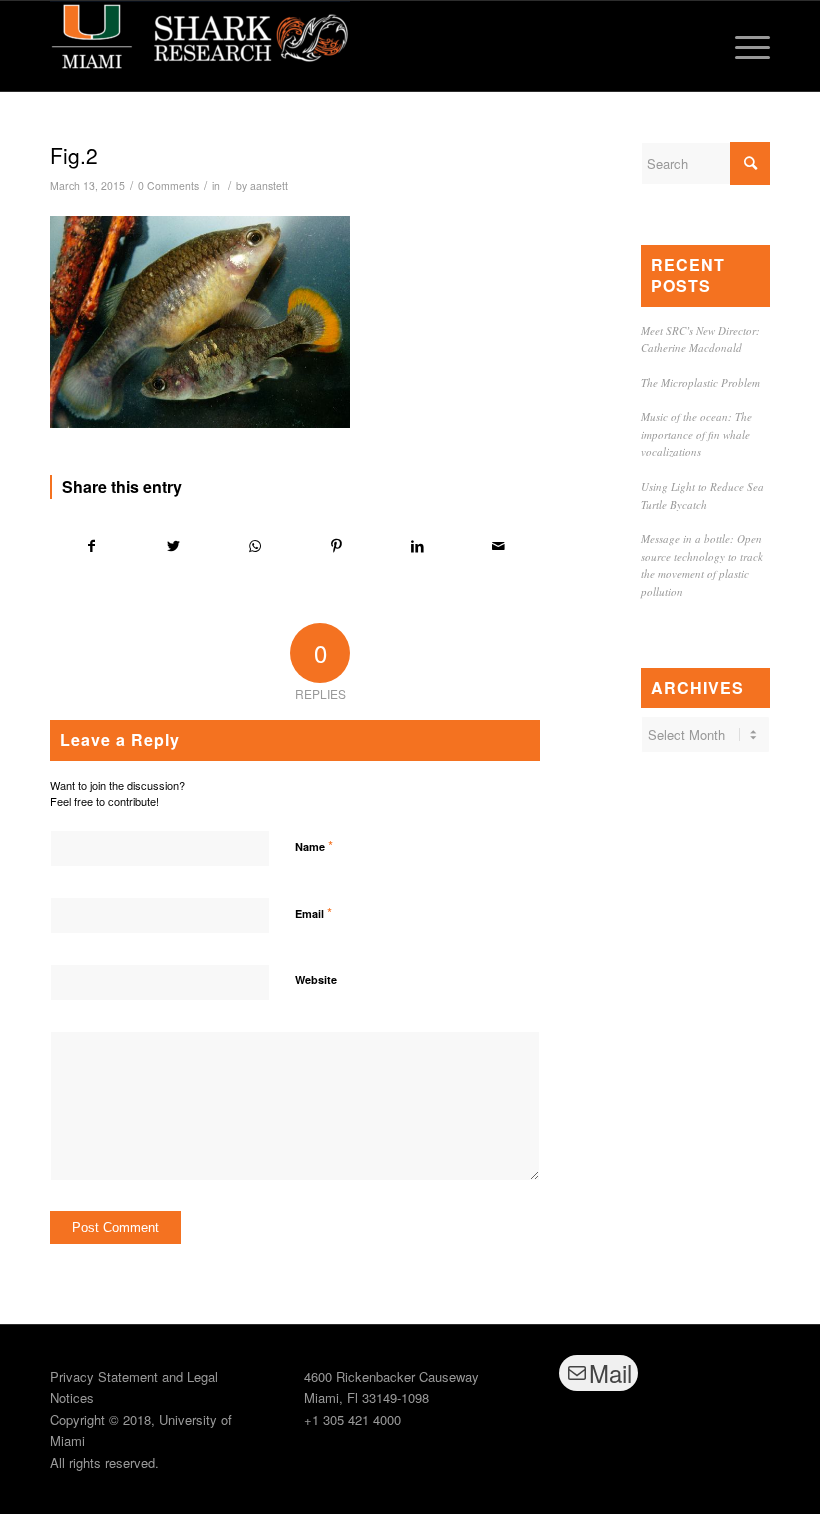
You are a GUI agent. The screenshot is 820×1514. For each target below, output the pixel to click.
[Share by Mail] (499, 546)
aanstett (269, 185)
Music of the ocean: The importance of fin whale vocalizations (696, 434)
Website (316, 979)
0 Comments (168, 185)
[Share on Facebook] (91, 546)
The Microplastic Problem (700, 382)
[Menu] (742, 46)
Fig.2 (74, 155)
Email (313, 912)
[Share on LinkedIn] (417, 546)
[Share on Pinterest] (336, 546)
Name (314, 845)
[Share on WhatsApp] (255, 546)
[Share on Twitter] (173, 546)
